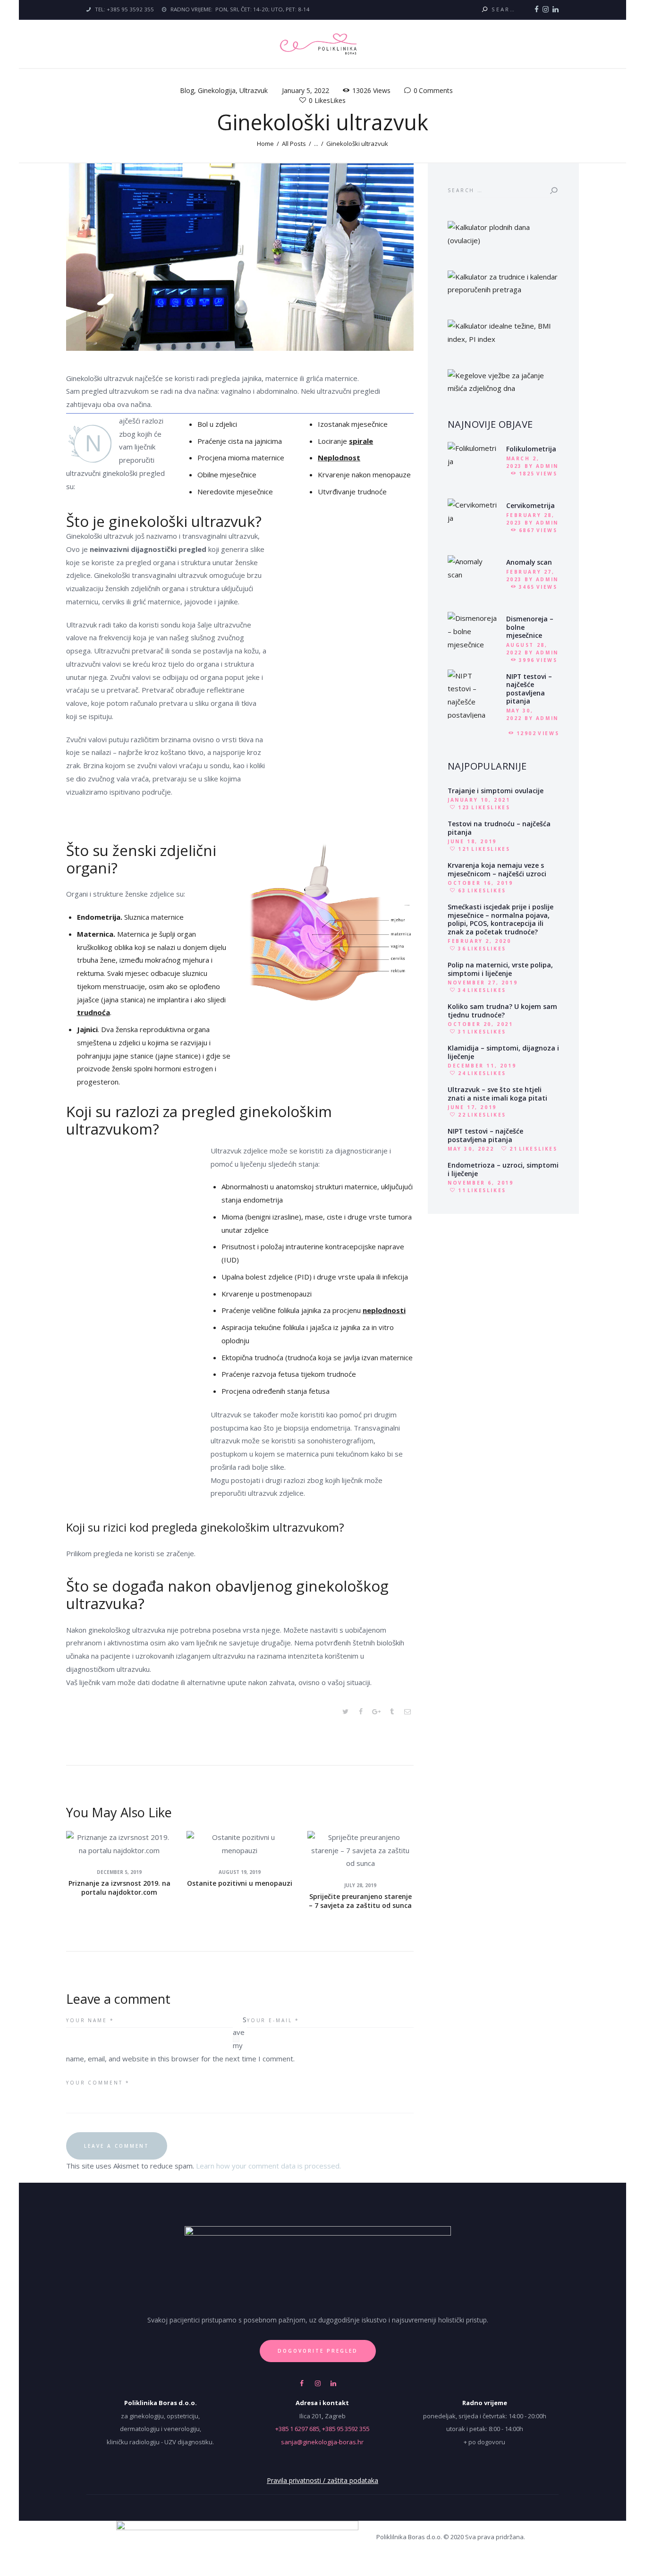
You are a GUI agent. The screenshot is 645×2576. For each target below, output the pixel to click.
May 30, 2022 (471, 1149)
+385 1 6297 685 (297, 2429)
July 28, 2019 (360, 1885)
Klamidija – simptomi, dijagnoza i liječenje (503, 1052)
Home (265, 144)
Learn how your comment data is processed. (268, 2166)
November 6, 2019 (481, 1183)
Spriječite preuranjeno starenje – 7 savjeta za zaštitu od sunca (360, 1901)
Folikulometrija (531, 449)
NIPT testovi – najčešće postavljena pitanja (529, 689)
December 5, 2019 (119, 1872)
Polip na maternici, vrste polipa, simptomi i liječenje (500, 969)
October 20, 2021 (480, 1024)
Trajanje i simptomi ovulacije (496, 791)
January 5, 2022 (306, 90)
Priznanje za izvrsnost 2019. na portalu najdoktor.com (119, 1888)
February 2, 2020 (480, 941)
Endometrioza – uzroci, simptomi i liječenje (503, 1169)
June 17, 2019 (472, 1107)
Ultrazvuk (254, 90)
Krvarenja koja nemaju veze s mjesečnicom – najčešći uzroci (497, 869)
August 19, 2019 (240, 1872)
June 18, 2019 (472, 841)
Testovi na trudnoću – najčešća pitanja (499, 828)
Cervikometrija (530, 506)
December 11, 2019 (482, 1066)
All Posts (294, 144)
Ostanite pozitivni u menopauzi (240, 1883)
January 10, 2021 (479, 800)
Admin (547, 466)
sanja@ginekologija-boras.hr (322, 2442)
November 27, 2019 (483, 983)
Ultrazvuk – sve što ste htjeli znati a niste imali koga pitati (497, 1094)
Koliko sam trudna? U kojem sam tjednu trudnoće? (502, 1011)
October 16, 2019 (480, 883)
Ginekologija (217, 90)
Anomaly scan (529, 562)
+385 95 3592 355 (346, 2429)
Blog (187, 90)
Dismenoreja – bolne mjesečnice (530, 627)
